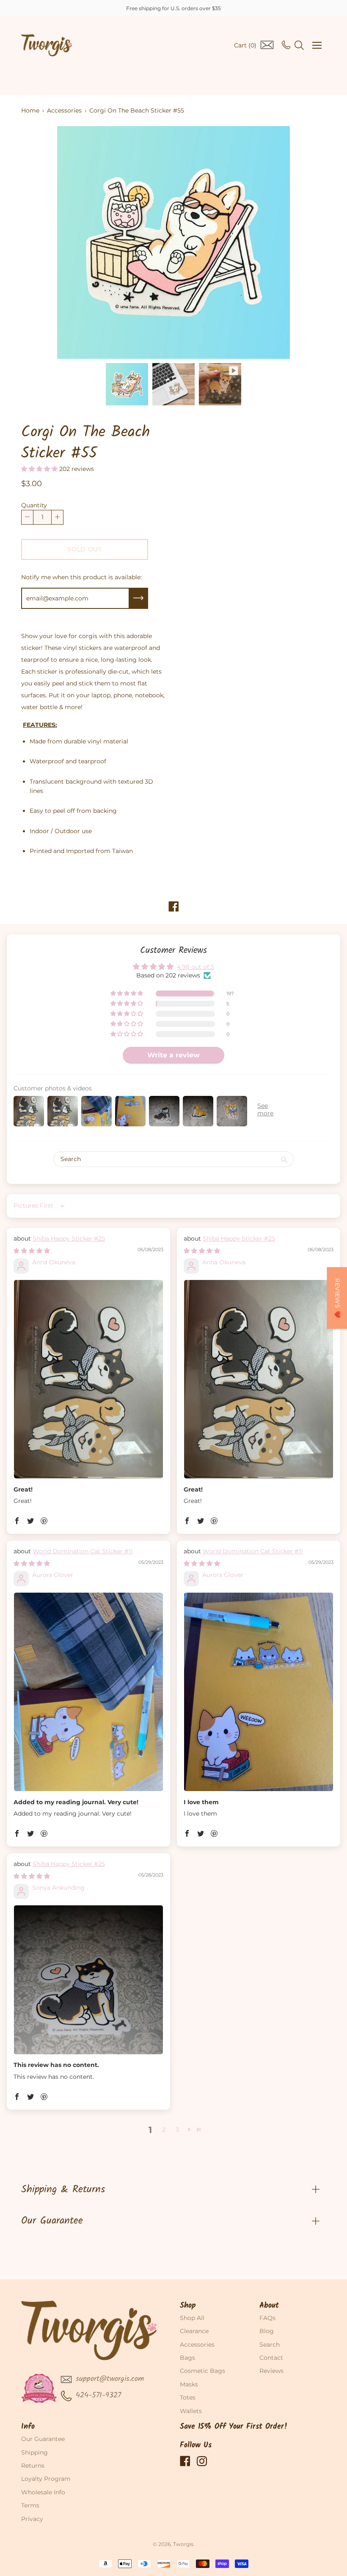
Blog (267, 2331)
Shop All (192, 2318)
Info (28, 2427)
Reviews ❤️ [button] (337, 1298)
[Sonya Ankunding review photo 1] (88, 1980)
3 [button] (177, 2130)
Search (270, 2345)
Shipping (34, 2452)
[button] (40, 469)
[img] (32, 1251)
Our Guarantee (52, 2221)
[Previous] (42, 242)
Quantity (34, 505)
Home (30, 110)
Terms (30, 2505)
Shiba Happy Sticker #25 (69, 1238)
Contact (271, 2358)
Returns (33, 2466)
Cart (245, 45)
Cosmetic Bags (202, 2371)
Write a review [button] (173, 1055)
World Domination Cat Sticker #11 (83, 1551)
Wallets (191, 2411)
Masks (189, 2384)
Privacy (32, 2519)
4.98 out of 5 (196, 967)
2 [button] (164, 2130)
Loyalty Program (46, 2479)
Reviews (271, 2371)
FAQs (267, 2318)
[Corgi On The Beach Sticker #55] (127, 384)
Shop (188, 2306)
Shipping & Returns (63, 2189)
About (269, 2306)
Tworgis (183, 2544)
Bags (187, 2358)
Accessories (64, 110)
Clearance (194, 2331)
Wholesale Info (43, 2492)
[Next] (305, 242)
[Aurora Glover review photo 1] (88, 1692)
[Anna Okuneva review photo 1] (88, 1379)
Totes (188, 2397)
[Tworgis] (47, 45)
